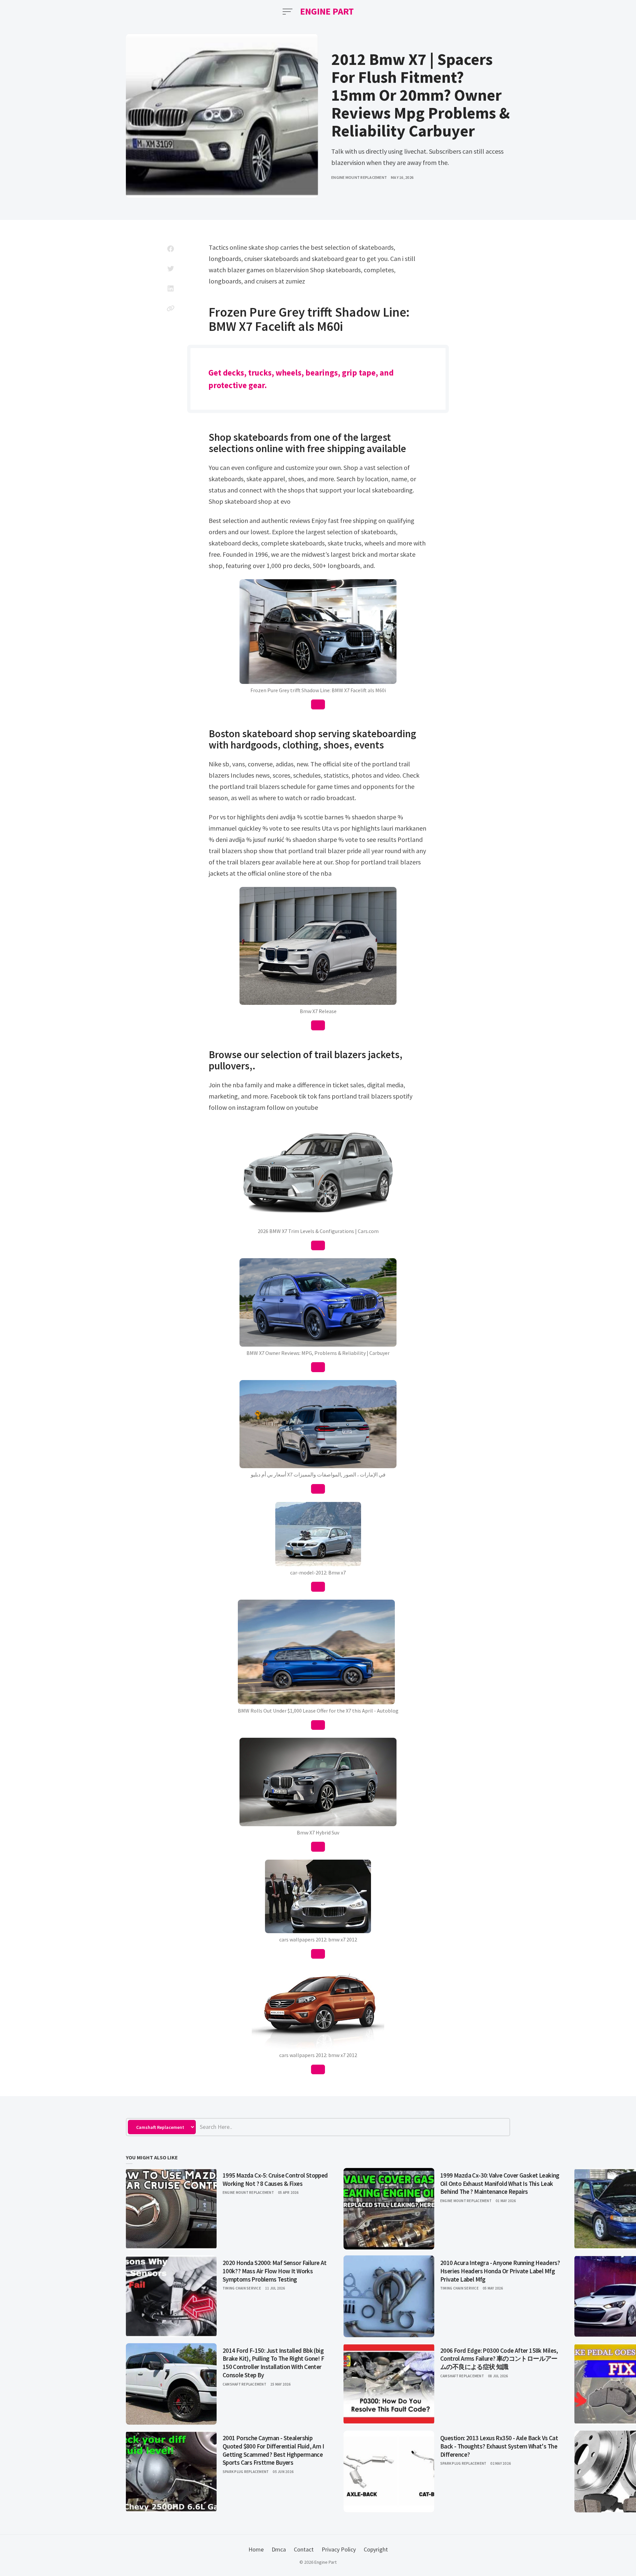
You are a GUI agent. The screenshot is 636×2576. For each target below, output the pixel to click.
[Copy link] (171, 308)
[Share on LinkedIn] (171, 288)
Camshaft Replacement (244, 2384)
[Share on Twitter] (171, 269)
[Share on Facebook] (171, 249)
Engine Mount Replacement (359, 177)
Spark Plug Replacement (246, 2472)
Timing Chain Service (242, 2288)
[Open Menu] (288, 12)
